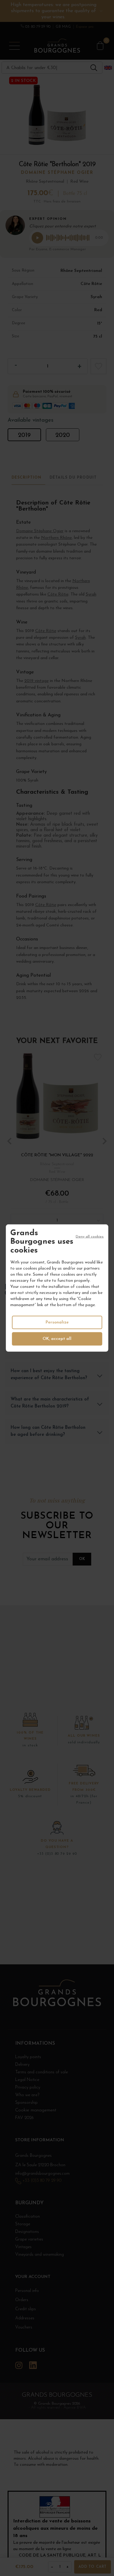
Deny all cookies (90, 1236)
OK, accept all (57, 1339)
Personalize (57, 1322)
